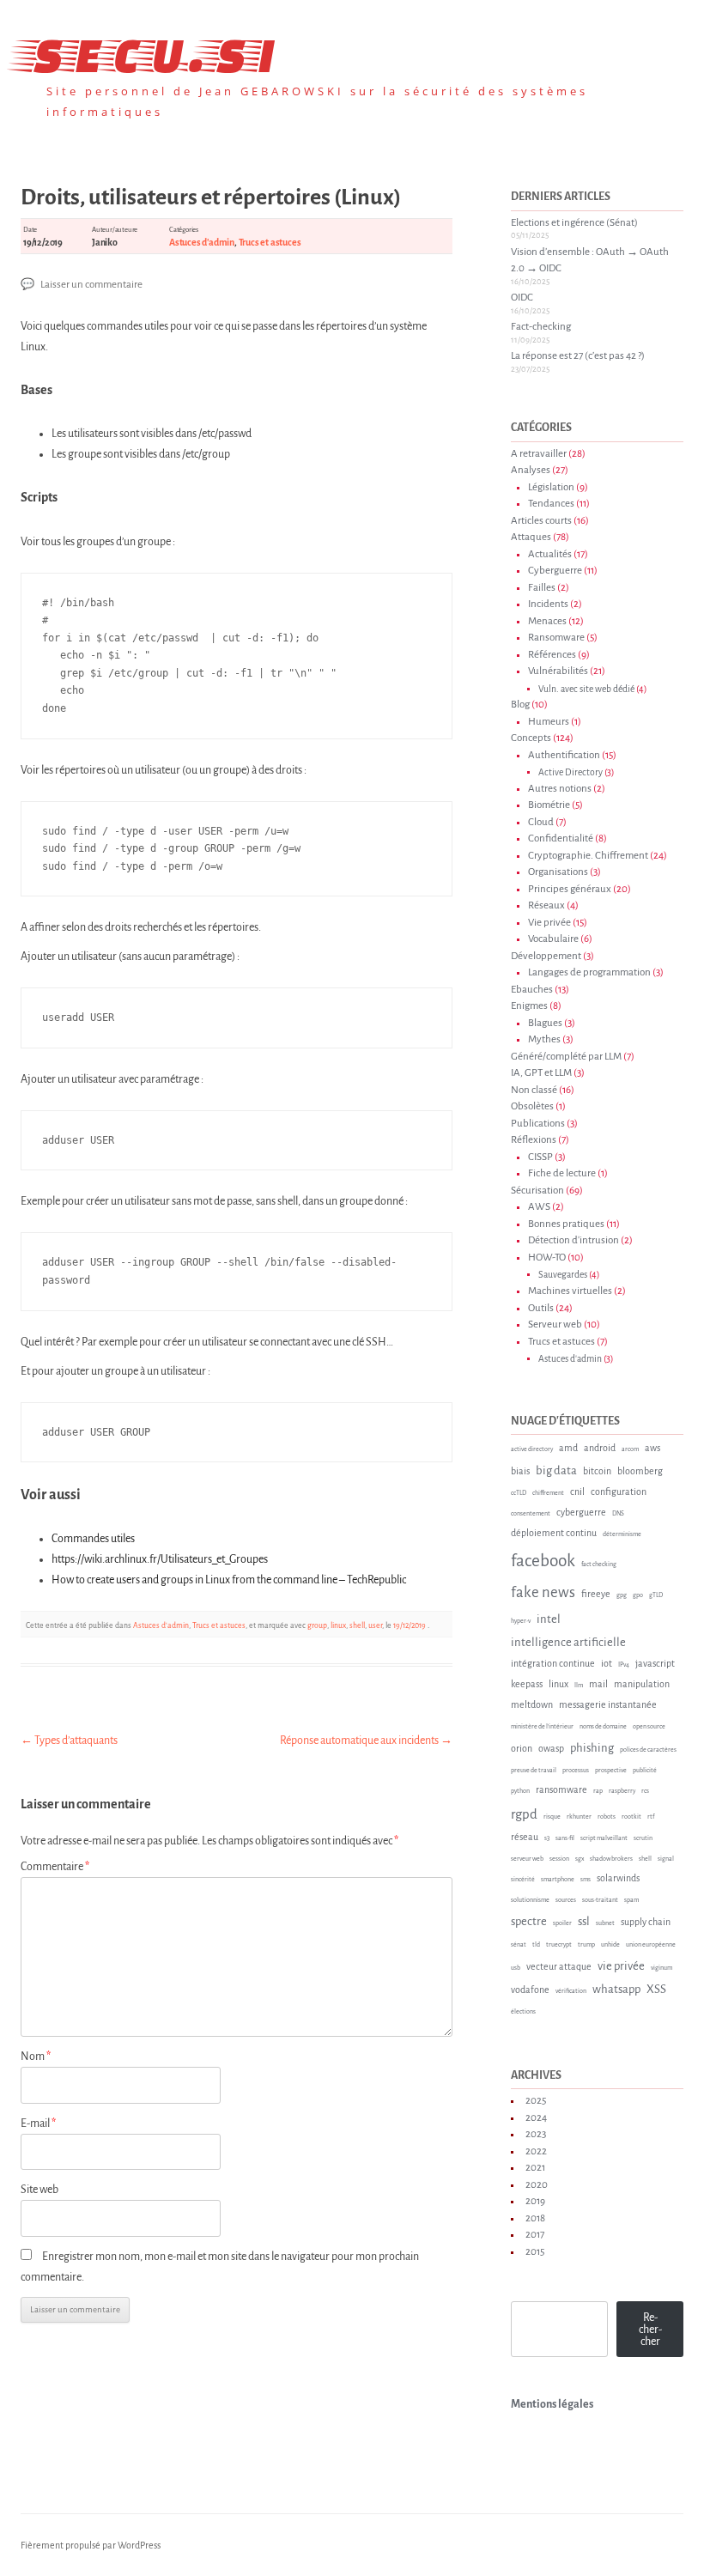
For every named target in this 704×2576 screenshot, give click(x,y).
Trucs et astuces (270, 242)
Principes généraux (570, 889)
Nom (36, 2057)
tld (536, 1945)
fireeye (596, 1594)
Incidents (548, 604)
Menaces (547, 621)
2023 (536, 2134)
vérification (571, 1991)
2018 (535, 2218)
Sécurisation (537, 1191)
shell (357, 1625)
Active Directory (570, 772)
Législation (551, 487)
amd (568, 1448)
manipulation (642, 1684)
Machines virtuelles (570, 1291)
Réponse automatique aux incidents (366, 1741)
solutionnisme (530, 1900)
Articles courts (541, 521)
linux (338, 1625)
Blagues (545, 1023)
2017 (535, 2235)
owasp (551, 1748)
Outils (541, 1308)
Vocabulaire (553, 939)
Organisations (558, 872)
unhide (610, 1945)
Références (552, 655)
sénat (519, 1945)
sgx (580, 1859)
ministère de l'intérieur (542, 1727)
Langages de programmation (589, 972)
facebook (543, 1561)
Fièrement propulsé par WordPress (91, 2545)
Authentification (564, 755)
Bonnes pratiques (566, 1224)
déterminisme (622, 1534)
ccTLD (519, 1493)
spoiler (562, 1923)
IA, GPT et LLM (541, 1073)
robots (607, 1817)
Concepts (531, 738)
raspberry (622, 1791)
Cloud (541, 822)
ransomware (561, 1789)
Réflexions (534, 1140)
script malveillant (604, 1838)
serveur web (527, 1859)
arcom (630, 1449)
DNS (618, 1514)
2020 (537, 2185)
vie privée (621, 1966)
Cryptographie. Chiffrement (588, 856)
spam (631, 1900)
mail (598, 1684)
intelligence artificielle (568, 1642)
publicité (645, 1771)
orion (522, 1748)
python (520, 1791)
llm (579, 1686)
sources (566, 1900)
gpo (638, 1595)
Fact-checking (541, 327)
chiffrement (548, 1493)
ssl (584, 1921)
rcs (645, 1791)
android (600, 1448)
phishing (592, 1748)
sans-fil (565, 1838)
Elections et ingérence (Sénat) (574, 223)
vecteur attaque (559, 1966)
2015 (535, 2252)
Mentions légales (552, 2404)
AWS (539, 1207)
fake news (543, 1592)
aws (652, 1448)
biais (520, 1471)
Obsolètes (532, 1106)
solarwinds (618, 1878)
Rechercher (650, 2330)
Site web (39, 2190)
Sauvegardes (563, 1275)
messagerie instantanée (608, 1704)
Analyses (531, 470)
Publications (538, 1124)
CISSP (540, 1157)
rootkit (631, 1817)
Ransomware (556, 638)
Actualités (550, 554)
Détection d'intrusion (574, 1240)
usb (516, 1968)
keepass (527, 1684)
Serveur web (555, 1324)
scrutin (643, 1838)
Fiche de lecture (562, 1173)
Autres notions (560, 789)
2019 (535, 2201)
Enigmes (529, 1006)
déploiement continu (554, 1533)
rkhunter (579, 1817)
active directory (532, 1449)
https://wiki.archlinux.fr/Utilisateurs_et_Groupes (160, 1559)
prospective (611, 1771)
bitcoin (597, 1471)
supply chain (646, 1922)
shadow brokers (611, 1859)
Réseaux (546, 905)
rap (598, 1791)
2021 (535, 2168)
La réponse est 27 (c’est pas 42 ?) (578, 356)
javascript (655, 1663)
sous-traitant (600, 1900)
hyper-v (521, 1621)
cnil (577, 1492)
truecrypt (559, 1945)
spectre (529, 1921)
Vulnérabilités (558, 671)
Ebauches (532, 990)
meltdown (532, 1704)
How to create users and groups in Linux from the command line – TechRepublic (229, 1580)
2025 (536, 2101)
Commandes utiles (93, 1539)
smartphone (558, 1880)
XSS (656, 1989)
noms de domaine (603, 1727)
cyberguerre (581, 1512)
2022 (536, 2151)
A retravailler (539, 454)
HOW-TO (547, 1258)
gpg (622, 1595)
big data (556, 1470)
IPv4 (624, 1665)
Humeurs (549, 722)
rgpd (524, 1814)
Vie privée (549, 923)
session (559, 1859)
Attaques (531, 537)
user (375, 1625)
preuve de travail (534, 1771)
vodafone (530, 1990)
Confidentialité (561, 838)
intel (549, 1619)
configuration (619, 1492)
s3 (547, 1838)
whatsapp (616, 1989)
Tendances (551, 504)
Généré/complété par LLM (566, 1057)
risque (552, 1817)
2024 (536, 2118)
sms (586, 1880)
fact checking (599, 1564)
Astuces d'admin (202, 242)
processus (576, 1771)
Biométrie (549, 805)
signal (666, 1859)
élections (523, 2012)
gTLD (656, 1595)
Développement (546, 956)
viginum (662, 1968)
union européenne (651, 1945)
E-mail (38, 2123)
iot (607, 1663)
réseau (525, 1837)
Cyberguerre (555, 571)
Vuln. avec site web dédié (586, 689)
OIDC (522, 298)
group (317, 1625)
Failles (542, 588)
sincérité (523, 1880)
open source (649, 1727)
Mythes (544, 1039)
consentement (531, 1514)
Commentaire (55, 1867)
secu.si (148, 51)
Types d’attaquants (69, 1741)
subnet (605, 1923)
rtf (651, 1817)
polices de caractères (648, 1750)
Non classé (534, 1090)
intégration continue (553, 1663)
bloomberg (640, 1471)
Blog (520, 705)
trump (586, 1945)
